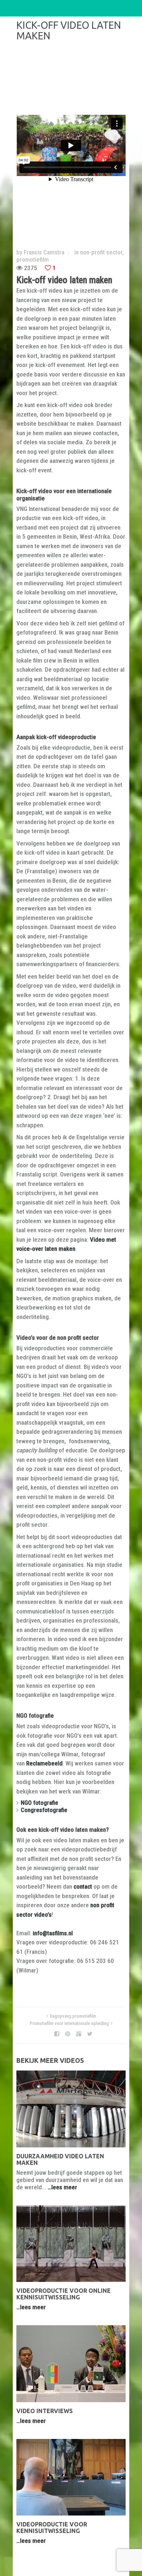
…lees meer (62, 2187)
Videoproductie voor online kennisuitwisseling (64, 2294)
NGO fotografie (40, 1803)
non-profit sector (101, 252)
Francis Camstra (44, 252)
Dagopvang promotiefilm (73, 2016)
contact (83, 1886)
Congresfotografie (44, 1810)
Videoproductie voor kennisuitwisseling (52, 2528)
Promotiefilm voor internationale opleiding (69, 2023)
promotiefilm (33, 259)
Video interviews (45, 2411)
